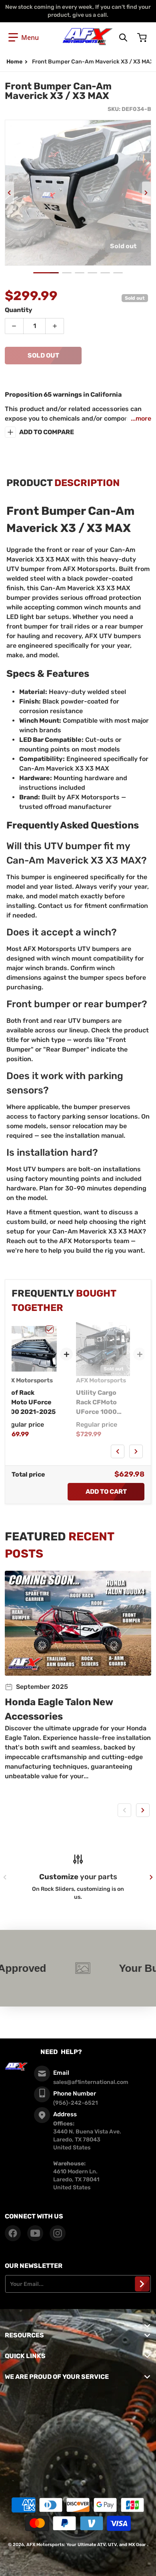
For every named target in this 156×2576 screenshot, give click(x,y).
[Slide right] (146, 193)
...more (141, 418)
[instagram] (58, 2233)
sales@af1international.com (91, 2082)
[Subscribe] (142, 2284)
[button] (24, 38)
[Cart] (143, 38)
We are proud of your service (57, 2377)
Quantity (19, 310)
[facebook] (13, 2233)
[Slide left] (10, 193)
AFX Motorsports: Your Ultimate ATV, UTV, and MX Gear (86, 2545)
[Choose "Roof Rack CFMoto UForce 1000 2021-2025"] (50, 1329)
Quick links (25, 2356)
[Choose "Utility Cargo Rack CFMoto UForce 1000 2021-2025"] (123, 1329)
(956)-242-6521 (75, 2103)
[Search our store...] (123, 38)
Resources (24, 2335)
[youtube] (35, 2233)
